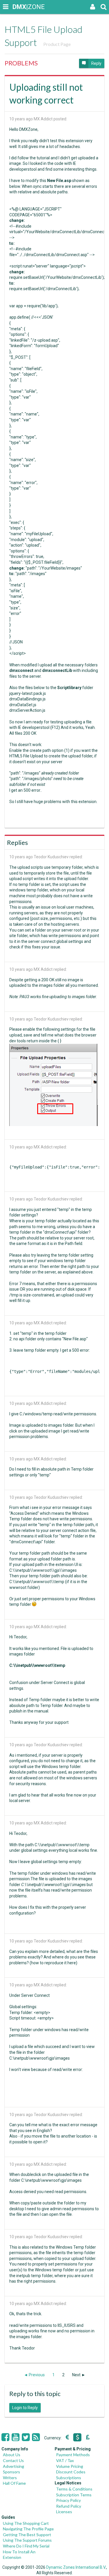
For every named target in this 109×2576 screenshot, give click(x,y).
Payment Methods (73, 2455)
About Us (12, 2455)
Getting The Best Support (27, 2535)
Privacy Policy (68, 2500)
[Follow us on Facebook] (5, 2437)
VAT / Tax (65, 2460)
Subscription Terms (74, 2495)
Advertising (14, 2466)
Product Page (57, 44)
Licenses (64, 2512)
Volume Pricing (70, 2466)
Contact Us (13, 2460)
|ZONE (18, 7)
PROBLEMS (21, 63)
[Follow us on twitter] (26, 2437)
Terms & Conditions (74, 2489)
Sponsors (11, 2472)
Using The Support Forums (27, 2540)
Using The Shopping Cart (26, 2523)
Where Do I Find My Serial (26, 2546)
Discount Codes (71, 2472)
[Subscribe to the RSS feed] (36, 2437)
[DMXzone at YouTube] (16, 2437)
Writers (10, 2478)
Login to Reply (25, 2408)
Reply (96, 63)
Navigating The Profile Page (28, 2529)
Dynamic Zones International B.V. (76, 2567)
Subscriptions (69, 2478)
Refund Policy (69, 2506)
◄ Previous (34, 2375)
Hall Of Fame (14, 2483)
